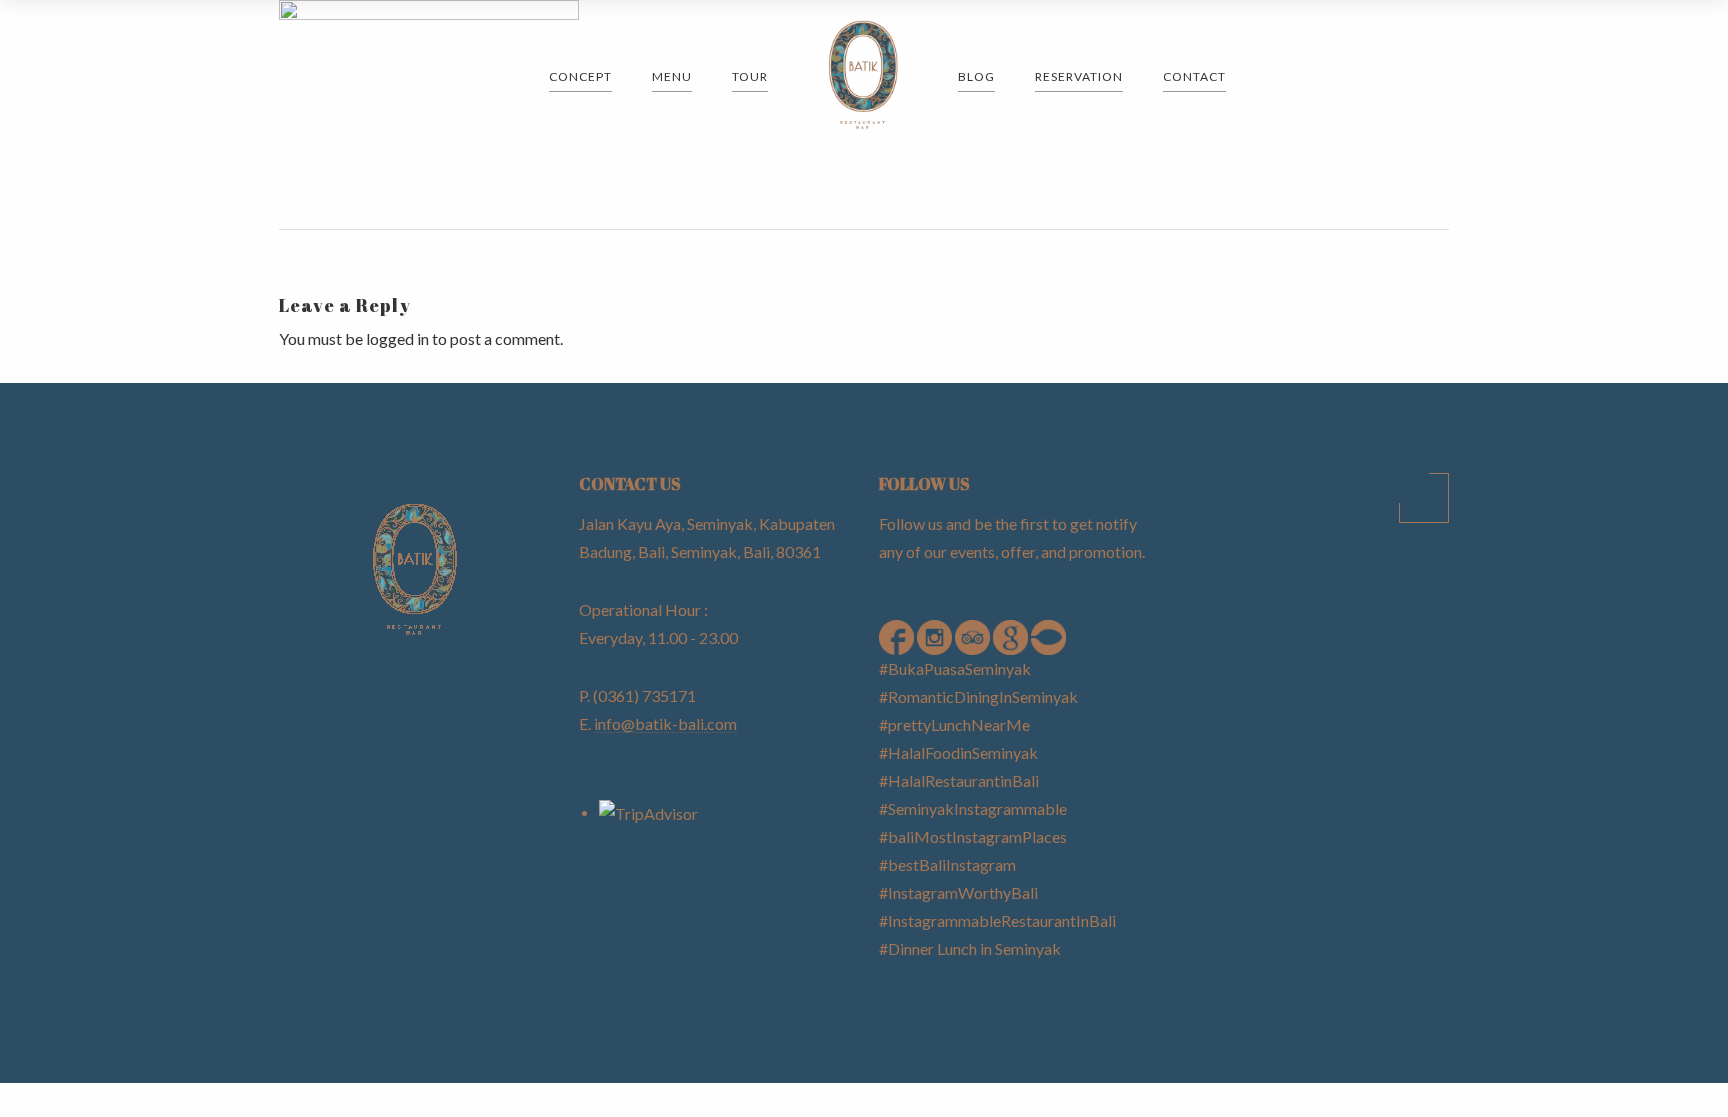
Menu (672, 76)
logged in (397, 338)
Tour (750, 76)
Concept (580, 76)
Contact (1194, 76)
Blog (976, 76)
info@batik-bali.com (665, 723)
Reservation (1079, 76)
